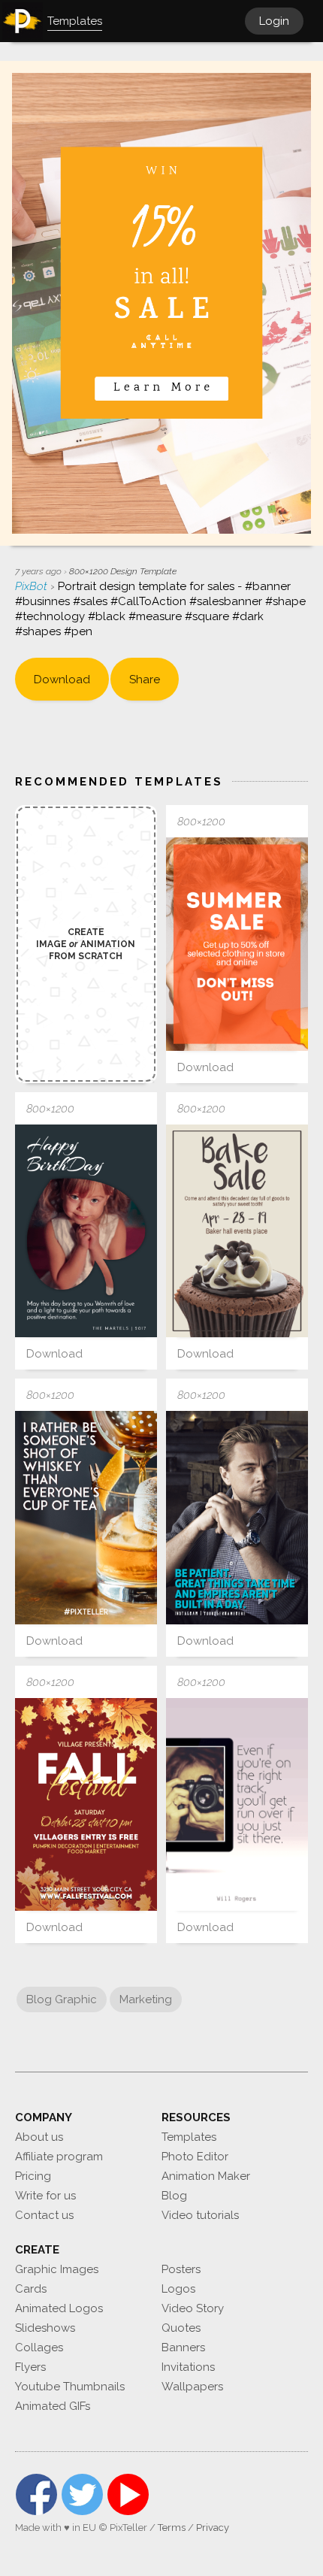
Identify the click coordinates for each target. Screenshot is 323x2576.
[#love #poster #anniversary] (86, 1231)
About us (39, 2137)
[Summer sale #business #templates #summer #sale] (237, 944)
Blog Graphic (62, 1999)
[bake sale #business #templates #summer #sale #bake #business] (237, 1231)
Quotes (181, 2328)
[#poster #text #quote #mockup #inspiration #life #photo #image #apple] (237, 1805)
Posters (181, 2269)
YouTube (128, 2494)
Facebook (36, 2494)
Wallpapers (192, 2387)
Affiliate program (59, 2157)
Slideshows (45, 2328)
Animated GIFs (53, 2406)
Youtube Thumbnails (70, 2387)
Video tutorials (200, 2215)
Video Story (193, 2308)
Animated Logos (59, 2308)
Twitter (82, 2494)
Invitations (188, 2367)
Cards (31, 2289)
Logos (178, 2289)
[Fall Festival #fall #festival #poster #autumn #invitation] (86, 1805)
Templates (189, 2137)
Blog (174, 2196)
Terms (172, 2528)
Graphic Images (57, 2269)
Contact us (44, 2215)
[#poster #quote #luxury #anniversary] (237, 1518)
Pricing (33, 2176)
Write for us (45, 2196)
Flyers (30, 2367)
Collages (39, 2347)
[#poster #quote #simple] (86, 1518)
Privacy (213, 2528)
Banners (183, 2347)
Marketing (146, 1999)
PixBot (33, 586)
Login (274, 21)
